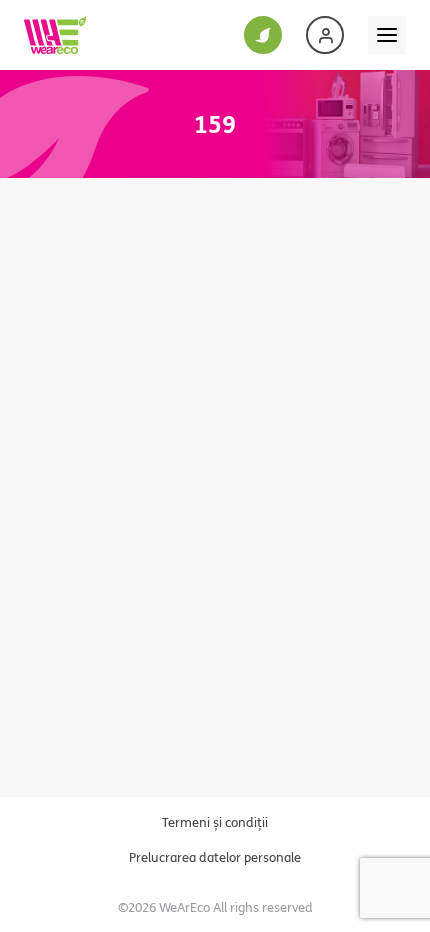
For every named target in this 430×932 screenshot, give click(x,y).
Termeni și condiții (215, 822)
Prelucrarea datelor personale (215, 857)
